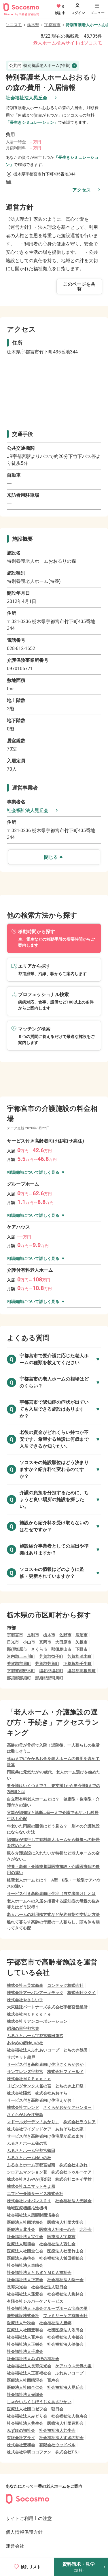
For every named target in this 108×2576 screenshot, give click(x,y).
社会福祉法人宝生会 (25, 2237)
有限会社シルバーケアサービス (35, 2301)
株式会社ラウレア (79, 2122)
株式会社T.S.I (67, 2452)
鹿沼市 (82, 1635)
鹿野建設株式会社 (23, 2316)
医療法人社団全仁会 (25, 2251)
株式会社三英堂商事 (25, 1985)
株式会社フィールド (65, 2072)
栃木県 (33, 25)
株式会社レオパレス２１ (29, 2201)
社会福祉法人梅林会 (65, 2294)
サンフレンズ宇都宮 (25, 2072)
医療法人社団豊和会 (25, 2330)
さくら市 (39, 1649)
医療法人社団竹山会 (65, 2251)
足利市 (33, 1635)
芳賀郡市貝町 (19, 1664)
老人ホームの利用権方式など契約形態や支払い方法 (53, 1914)
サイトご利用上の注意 (29, 2518)
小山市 (29, 1642)
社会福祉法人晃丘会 (26, 98)
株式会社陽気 (19, 2093)
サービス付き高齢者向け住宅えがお (39, 2100)
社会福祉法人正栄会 (25, 2344)
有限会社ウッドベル (57, 2445)
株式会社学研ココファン (29, 2452)
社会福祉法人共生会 (25, 2423)
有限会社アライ (21, 2438)
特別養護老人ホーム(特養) (40, 65)
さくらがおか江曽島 (25, 2115)
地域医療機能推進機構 (27, 2208)
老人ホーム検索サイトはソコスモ (68, 43)
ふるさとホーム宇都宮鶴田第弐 (35, 2036)
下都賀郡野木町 (21, 1671)
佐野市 (65, 1635)
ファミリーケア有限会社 (65, 2316)
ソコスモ (14, 25)
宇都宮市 (52, 25)
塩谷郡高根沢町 (82, 1671)
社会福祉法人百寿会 (25, 2337)
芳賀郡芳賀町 (47, 1664)
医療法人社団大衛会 (65, 2222)
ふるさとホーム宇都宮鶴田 (31, 2150)
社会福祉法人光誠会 (73, 2201)
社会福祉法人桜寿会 (69, 2416)
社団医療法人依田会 (65, 2330)
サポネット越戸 (21, 2057)
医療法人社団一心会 (57, 2229)
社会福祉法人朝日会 (49, 2287)
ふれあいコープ (69, 2373)
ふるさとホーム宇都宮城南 (31, 2165)
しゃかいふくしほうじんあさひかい (39, 2402)
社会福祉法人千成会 (25, 2351)
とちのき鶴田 (75, 2050)
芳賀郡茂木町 (79, 1656)
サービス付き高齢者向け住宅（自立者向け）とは (51, 1894)
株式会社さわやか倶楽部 (29, 2179)
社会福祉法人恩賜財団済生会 (33, 2215)
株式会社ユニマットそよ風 (31, 2186)
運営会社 (15, 2546)
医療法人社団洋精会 (25, 2222)
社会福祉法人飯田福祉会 (61, 2258)
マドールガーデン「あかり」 (33, 2122)
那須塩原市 (17, 1649)
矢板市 (82, 1642)
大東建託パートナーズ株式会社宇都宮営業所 (47, 2007)
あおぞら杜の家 (69, 2129)
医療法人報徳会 (21, 2244)
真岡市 (45, 1642)
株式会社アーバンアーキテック (35, 1993)
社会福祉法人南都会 (65, 2337)
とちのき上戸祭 (69, 2086)
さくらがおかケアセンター (67, 2107)
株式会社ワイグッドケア (29, 2129)
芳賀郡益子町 (51, 1656)
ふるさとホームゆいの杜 (29, 2158)
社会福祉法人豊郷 (55, 2323)
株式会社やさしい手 (25, 2000)
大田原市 (63, 1642)
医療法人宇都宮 (61, 2237)
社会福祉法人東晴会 (25, 2265)
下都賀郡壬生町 (77, 1664)
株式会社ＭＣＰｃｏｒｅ (29, 2014)
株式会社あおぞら (51, 2093)
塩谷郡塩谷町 (51, 1671)
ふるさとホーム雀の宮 (27, 2143)
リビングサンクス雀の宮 (29, 2086)
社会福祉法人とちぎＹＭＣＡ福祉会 (39, 2273)
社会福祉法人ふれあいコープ (33, 2050)
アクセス (82, 190)
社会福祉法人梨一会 (65, 2280)
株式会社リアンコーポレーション (37, 2021)
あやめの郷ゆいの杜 (25, 2043)
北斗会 (86, 2229)
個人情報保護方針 (24, 2532)
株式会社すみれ (73, 2165)
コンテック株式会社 (65, 1985)
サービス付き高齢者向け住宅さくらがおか (45, 2064)
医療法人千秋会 (21, 2323)
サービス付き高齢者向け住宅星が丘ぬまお (45, 2136)
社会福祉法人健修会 (65, 2344)
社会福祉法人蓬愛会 (25, 2294)
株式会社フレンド (23, 2107)
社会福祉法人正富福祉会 (29, 2373)
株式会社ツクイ (82, 1993)
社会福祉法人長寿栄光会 (29, 2366)
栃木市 (49, 1635)
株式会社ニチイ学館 (73, 2179)
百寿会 (53, 2380)
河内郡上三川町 (21, 1656)
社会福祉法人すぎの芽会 (61, 2438)
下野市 (82, 1649)
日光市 (13, 1642)
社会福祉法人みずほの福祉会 (33, 2359)
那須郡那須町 (19, 1678)
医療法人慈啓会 (21, 2258)
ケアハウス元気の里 (73, 2366)
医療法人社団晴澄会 (25, 2380)
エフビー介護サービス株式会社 (35, 2194)
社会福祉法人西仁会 (57, 2244)
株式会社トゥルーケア (71, 2172)
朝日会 (57, 2409)
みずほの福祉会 (21, 2430)
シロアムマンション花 (27, 2172)
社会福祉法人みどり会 (27, 2416)
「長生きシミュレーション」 (32, 122)
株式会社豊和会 (21, 2445)
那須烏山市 (61, 1649)
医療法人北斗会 (21, 2229)
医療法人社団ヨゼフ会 (27, 2409)
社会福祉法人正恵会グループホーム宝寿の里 (47, 2308)
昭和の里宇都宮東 (23, 2028)
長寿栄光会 (17, 2287)
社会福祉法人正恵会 (25, 2280)
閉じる (51, 857)
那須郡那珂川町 (49, 1678)
